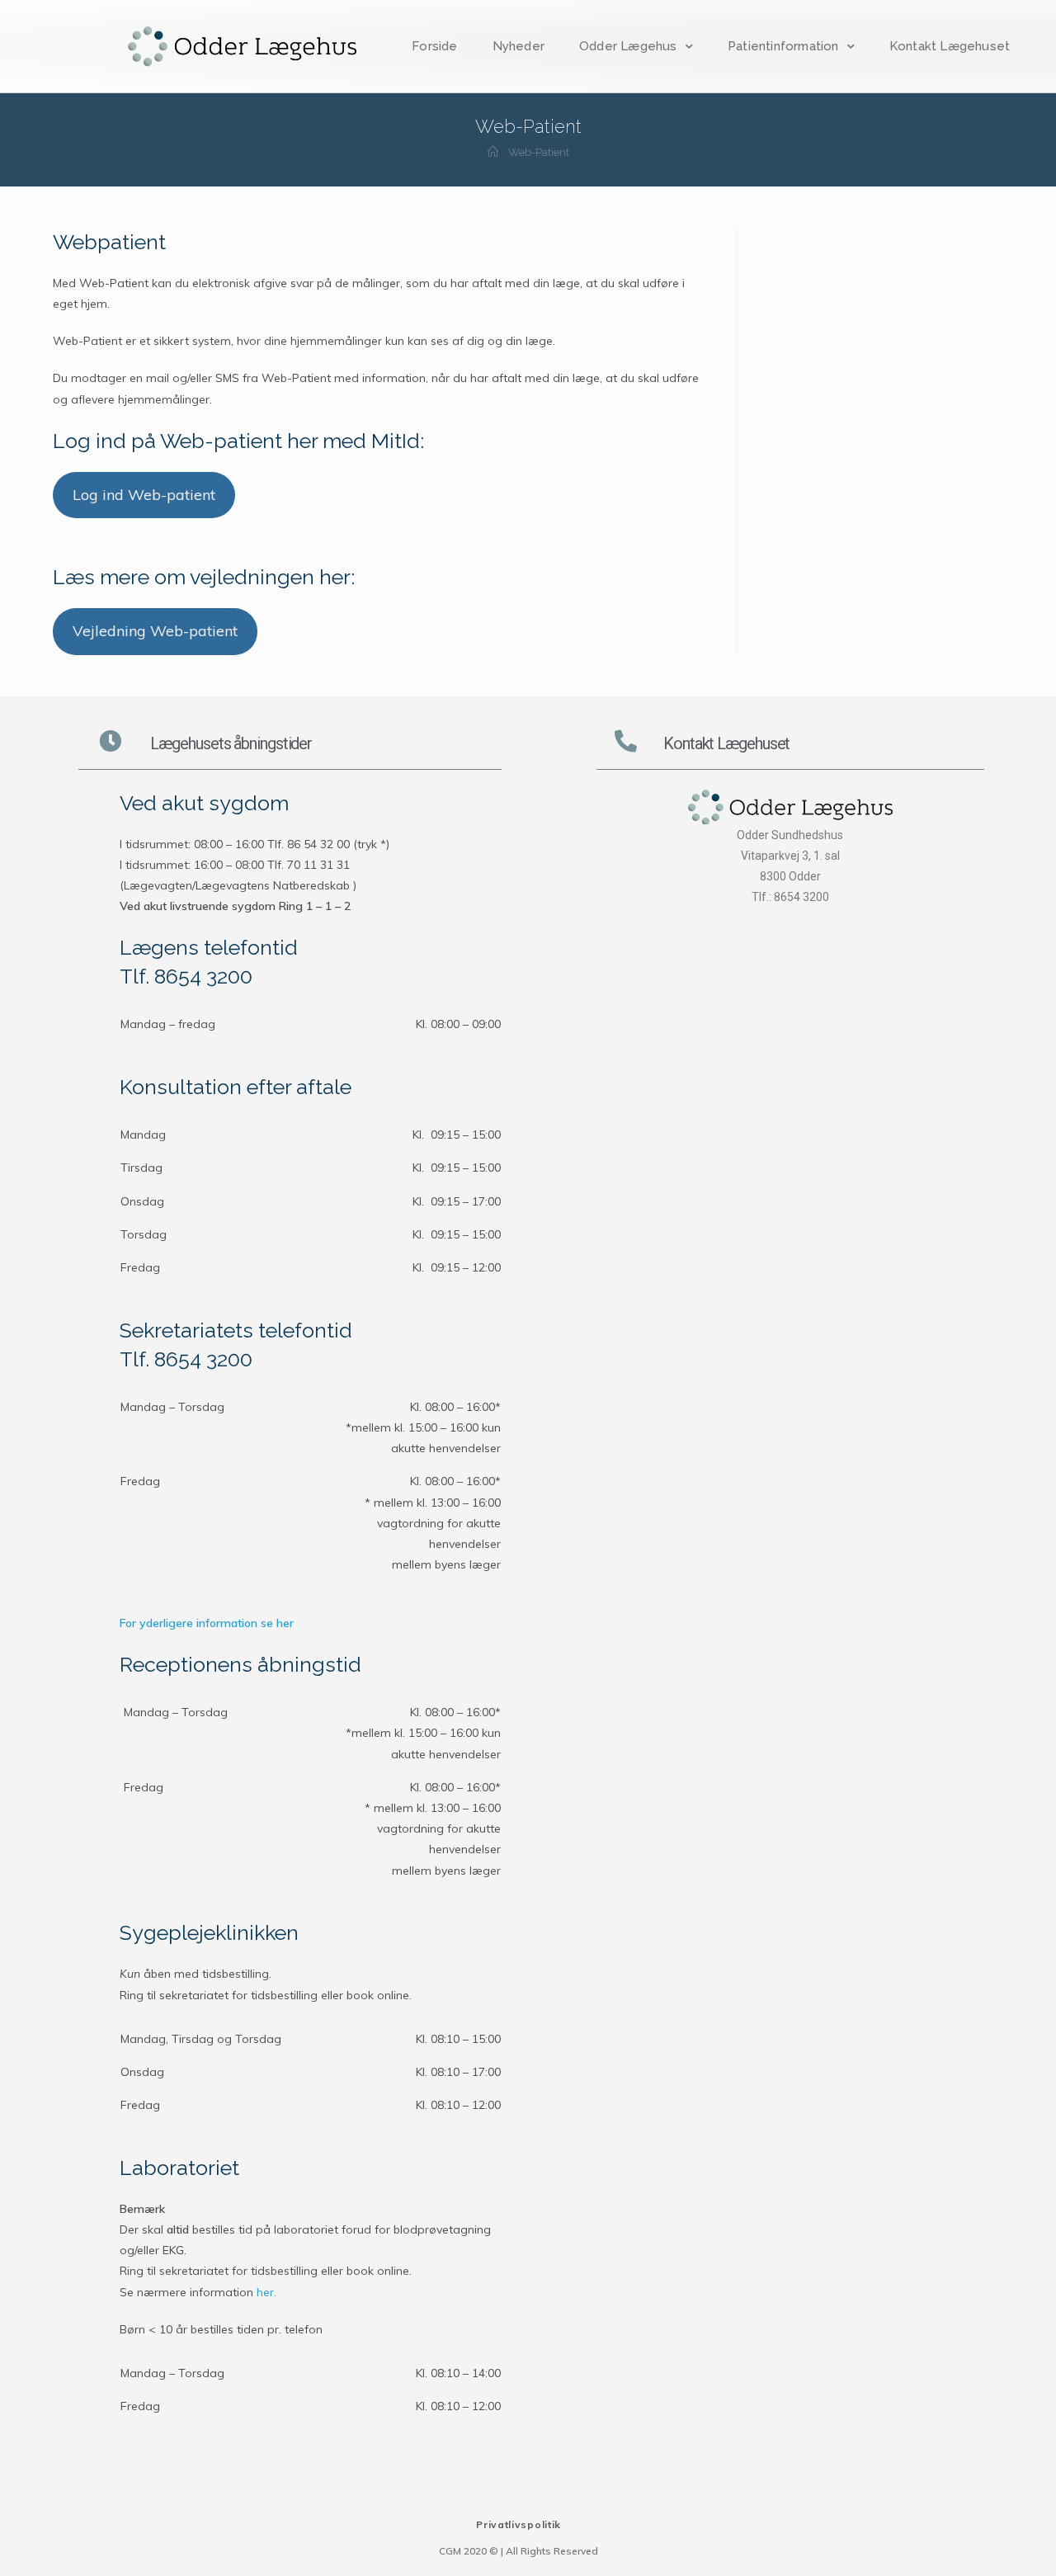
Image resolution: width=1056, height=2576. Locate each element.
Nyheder (519, 46)
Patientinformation (783, 46)
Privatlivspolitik (519, 2524)
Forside (434, 46)
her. (266, 2292)
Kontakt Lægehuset (950, 46)
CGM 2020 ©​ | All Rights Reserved (519, 2551)
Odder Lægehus (628, 46)
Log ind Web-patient (144, 495)
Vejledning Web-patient (155, 631)
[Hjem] (493, 152)
